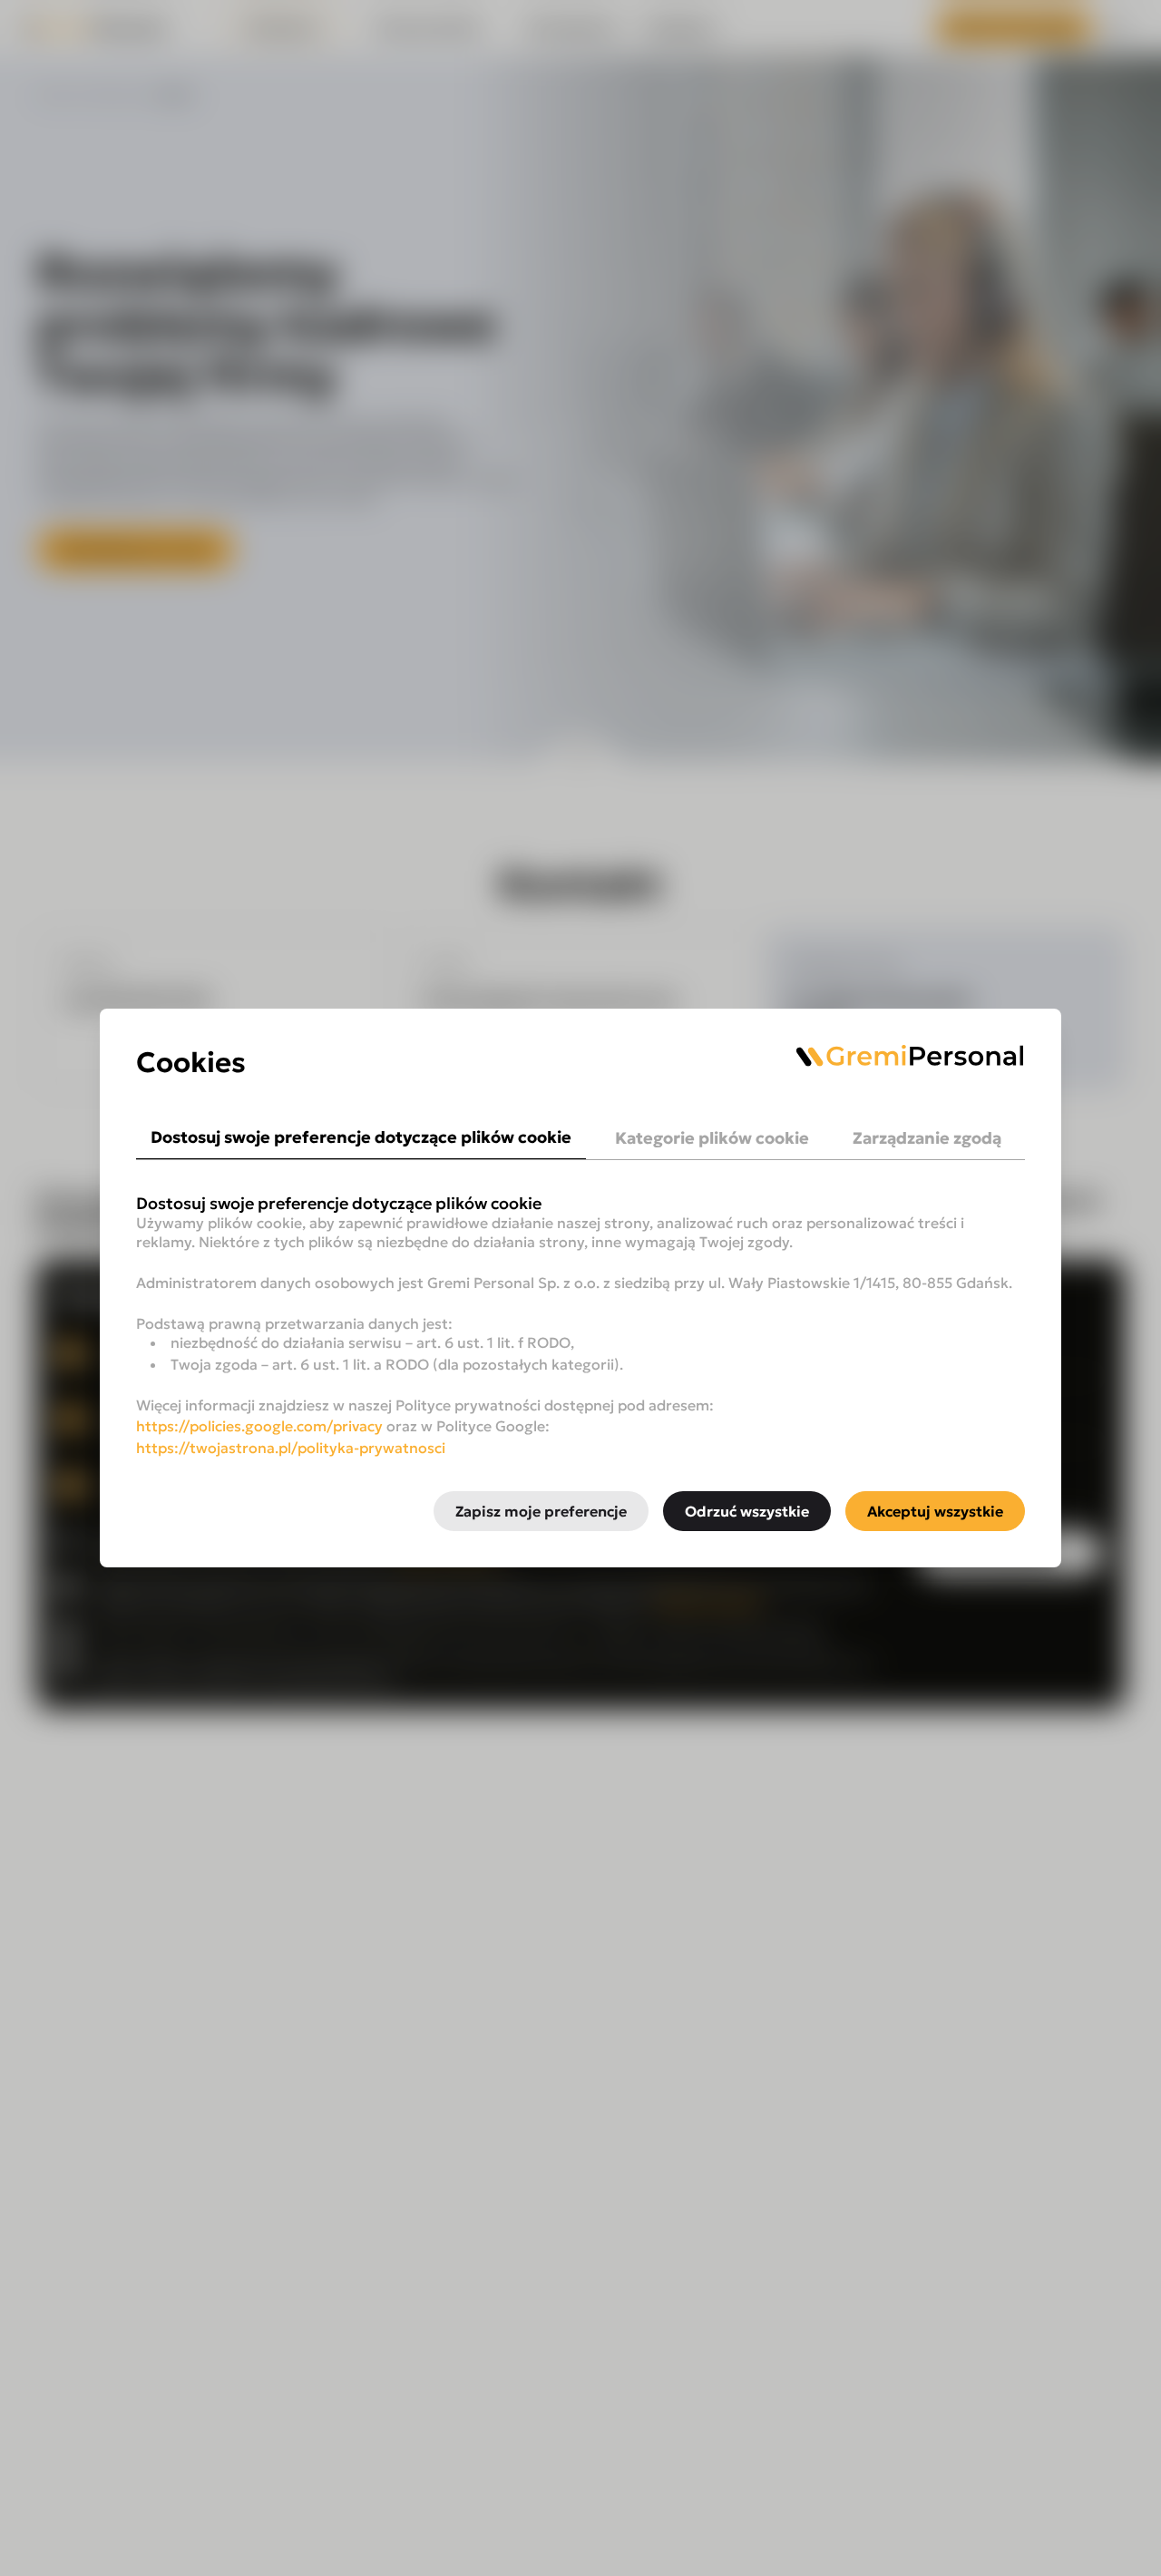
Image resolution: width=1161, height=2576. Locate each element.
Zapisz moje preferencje (541, 1511)
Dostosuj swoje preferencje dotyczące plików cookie (361, 1137)
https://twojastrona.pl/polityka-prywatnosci (291, 1448)
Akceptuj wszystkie (935, 1511)
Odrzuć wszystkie (747, 1511)
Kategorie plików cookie (712, 1138)
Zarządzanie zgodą (927, 1138)
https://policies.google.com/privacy (259, 1426)
